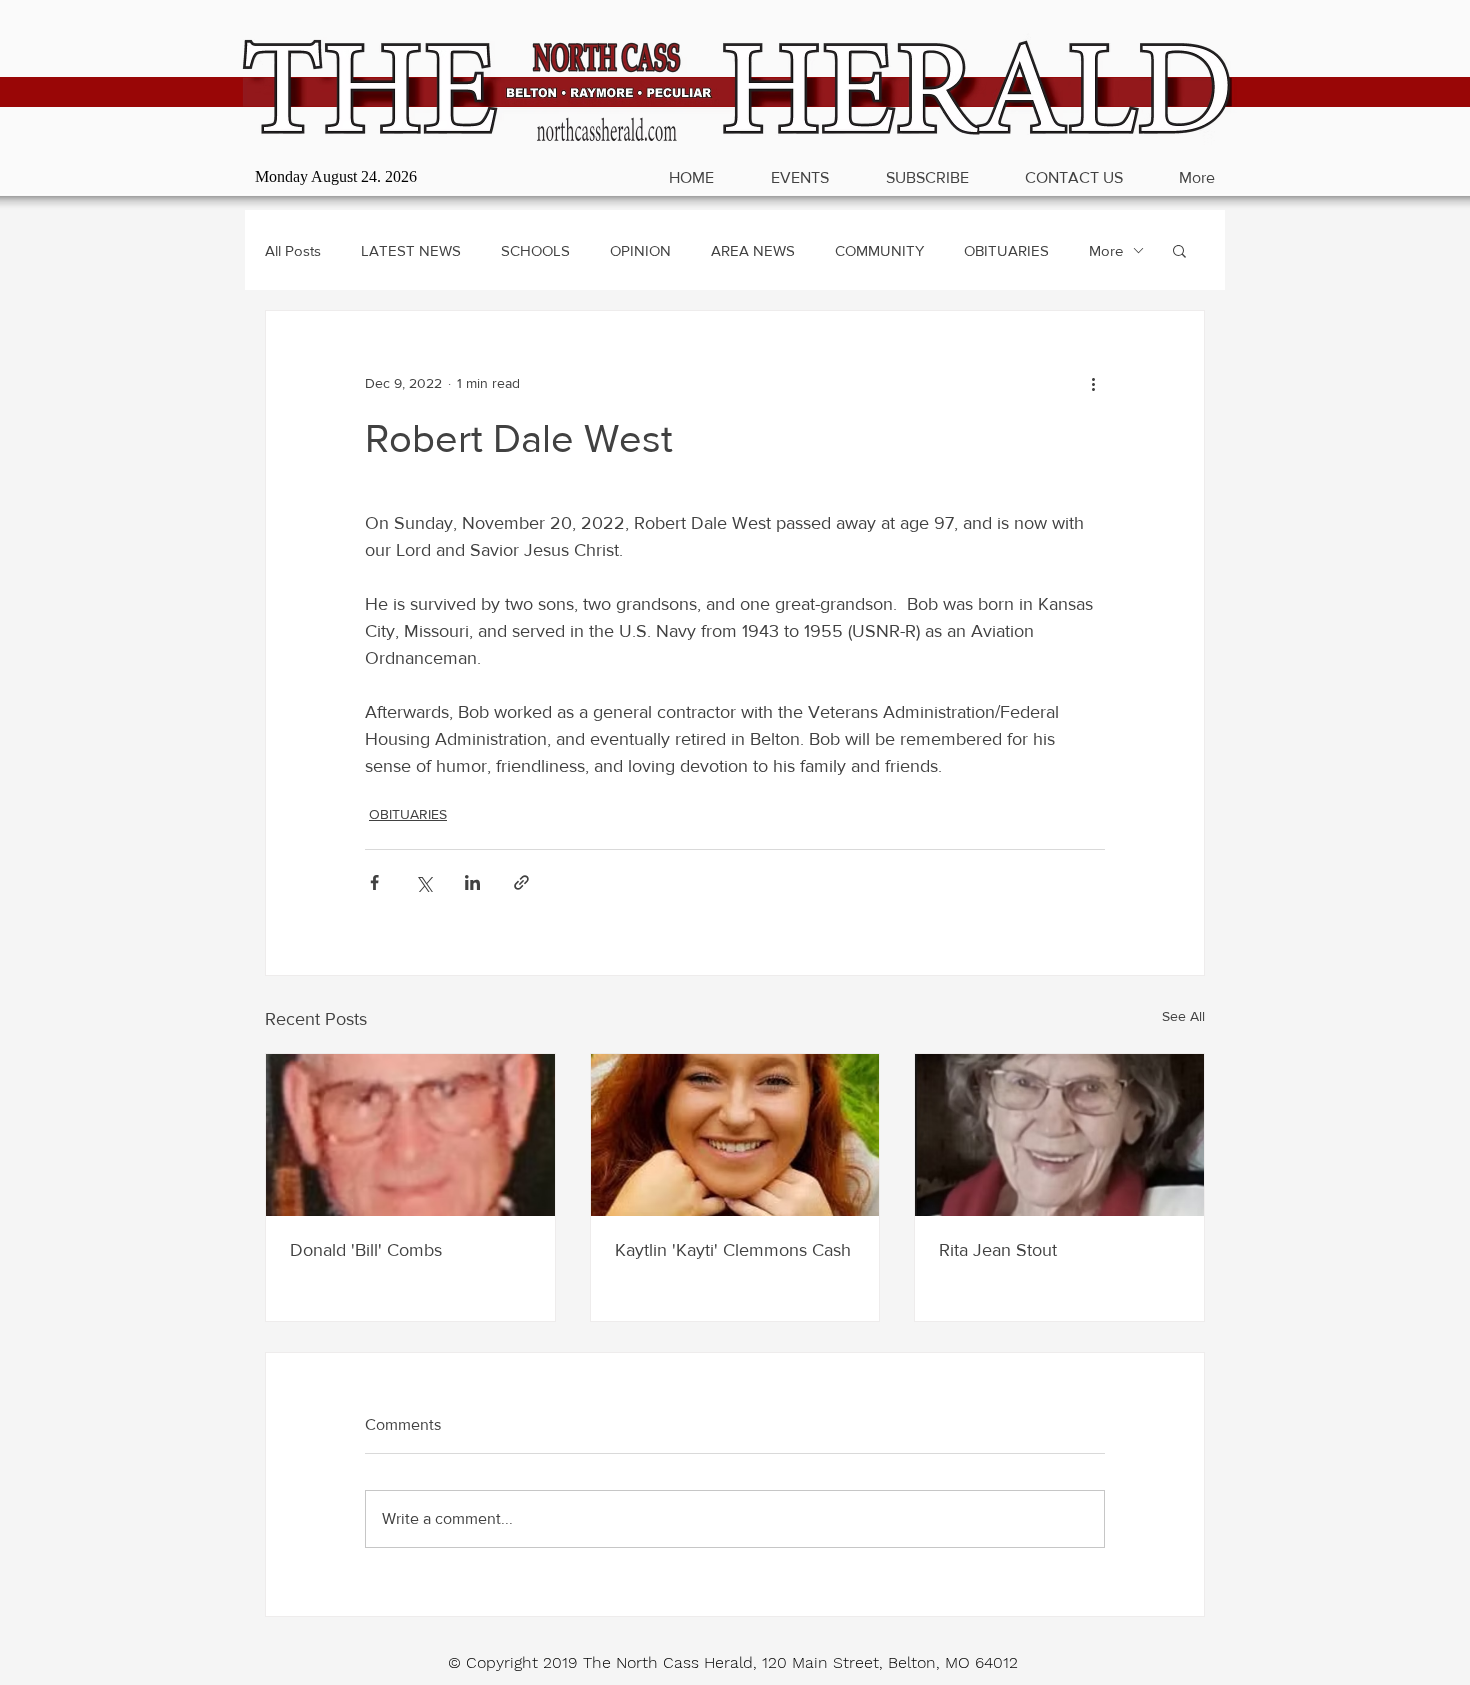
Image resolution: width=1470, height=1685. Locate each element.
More (1106, 250)
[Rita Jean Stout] (1059, 1135)
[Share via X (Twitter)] (423, 882)
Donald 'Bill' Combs (366, 1250)
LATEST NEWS (411, 250)
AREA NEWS (753, 250)
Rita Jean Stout (998, 1250)
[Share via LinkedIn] (472, 882)
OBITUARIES (1006, 250)
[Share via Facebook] (374, 882)
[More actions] (1093, 383)
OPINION (640, 250)
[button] (1179, 250)
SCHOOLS (535, 250)
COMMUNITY (879, 250)
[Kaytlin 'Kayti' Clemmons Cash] (735, 1135)
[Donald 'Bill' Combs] (410, 1135)
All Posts (293, 250)
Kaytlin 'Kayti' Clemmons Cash (733, 1250)
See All (1183, 1016)
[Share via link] (521, 882)
